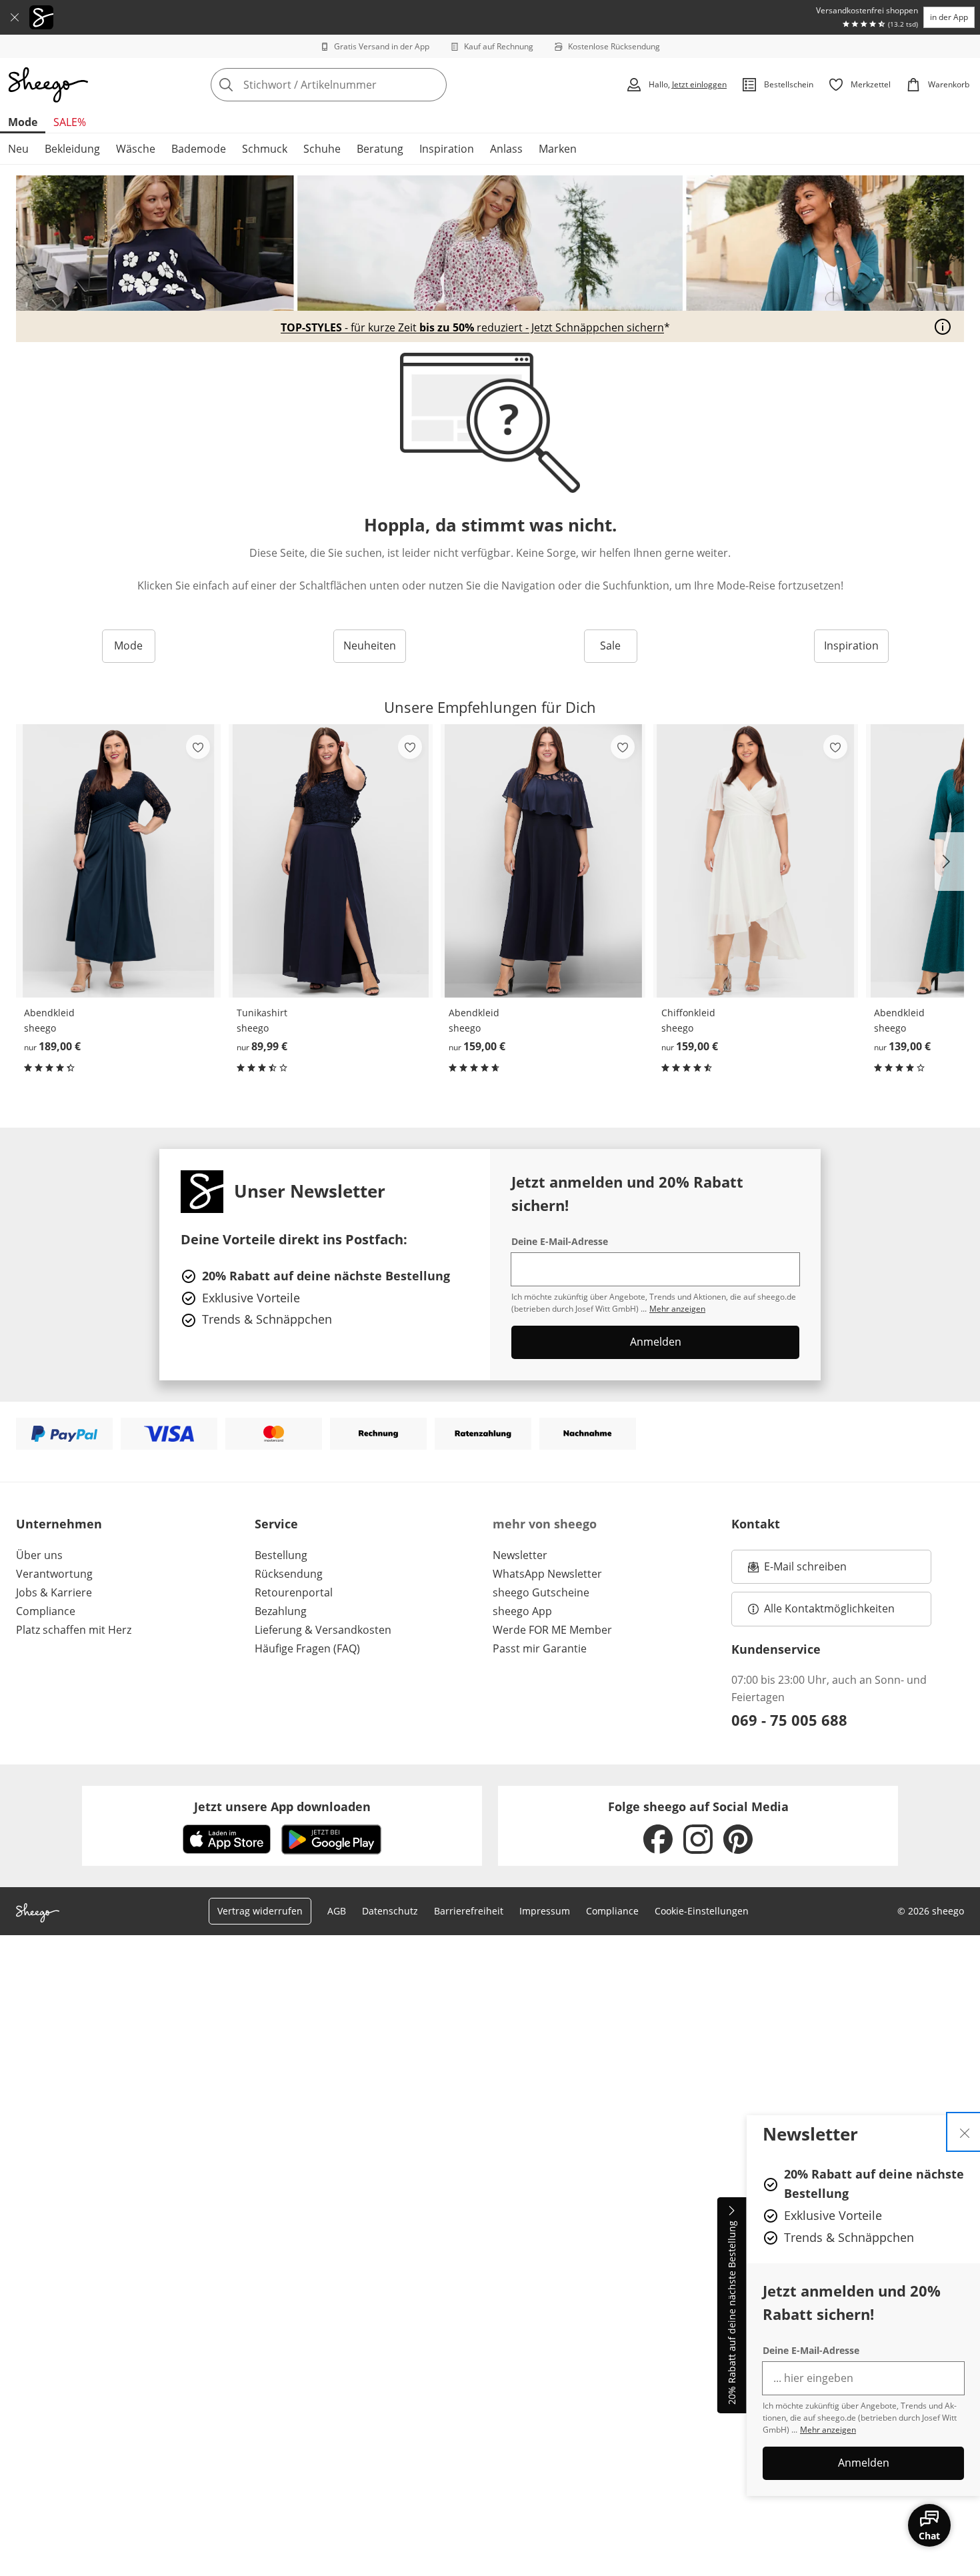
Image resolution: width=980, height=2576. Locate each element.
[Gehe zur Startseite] (48, 85)
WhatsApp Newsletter (547, 1574)
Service (276, 1524)
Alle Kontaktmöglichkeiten (829, 1608)
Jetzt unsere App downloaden (282, 1806)
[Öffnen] (943, 327)
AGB (337, 1911)
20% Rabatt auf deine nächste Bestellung (732, 2313)
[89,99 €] (331, 861)
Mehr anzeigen (828, 2430)
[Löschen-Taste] (433, 85)
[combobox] (358, 85)
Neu (18, 149)
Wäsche (136, 149)
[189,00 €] (118, 861)
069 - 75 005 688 (789, 1720)
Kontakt (756, 1524)
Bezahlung (281, 1611)
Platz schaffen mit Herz (74, 1630)
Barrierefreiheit (469, 1911)
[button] (949, 862)
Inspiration (447, 149)
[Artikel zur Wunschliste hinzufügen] (198, 747)
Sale (610, 646)
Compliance (46, 1611)
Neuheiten (370, 646)
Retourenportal (294, 1592)
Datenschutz (390, 1911)
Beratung (380, 149)
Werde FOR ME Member (552, 1630)
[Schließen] (15, 17)
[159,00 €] (543, 861)
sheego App (522, 1611)
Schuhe (322, 149)
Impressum (545, 1911)
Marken (558, 149)
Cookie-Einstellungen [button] (702, 1911)
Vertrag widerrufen (260, 1911)
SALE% (70, 122)
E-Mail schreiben (797, 1570)
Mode (23, 122)
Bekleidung (72, 149)
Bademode (199, 149)
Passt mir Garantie (540, 1648)
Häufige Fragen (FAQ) (307, 1648)
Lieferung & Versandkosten (323, 1630)
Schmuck (265, 149)
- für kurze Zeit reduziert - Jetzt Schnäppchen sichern (472, 328)
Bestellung (281, 1555)
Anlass (506, 149)
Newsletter (520, 1555)
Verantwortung (54, 1574)
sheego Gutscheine (541, 1592)
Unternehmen (59, 1524)
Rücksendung (289, 1574)
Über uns (39, 1555)
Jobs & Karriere (54, 1592)
